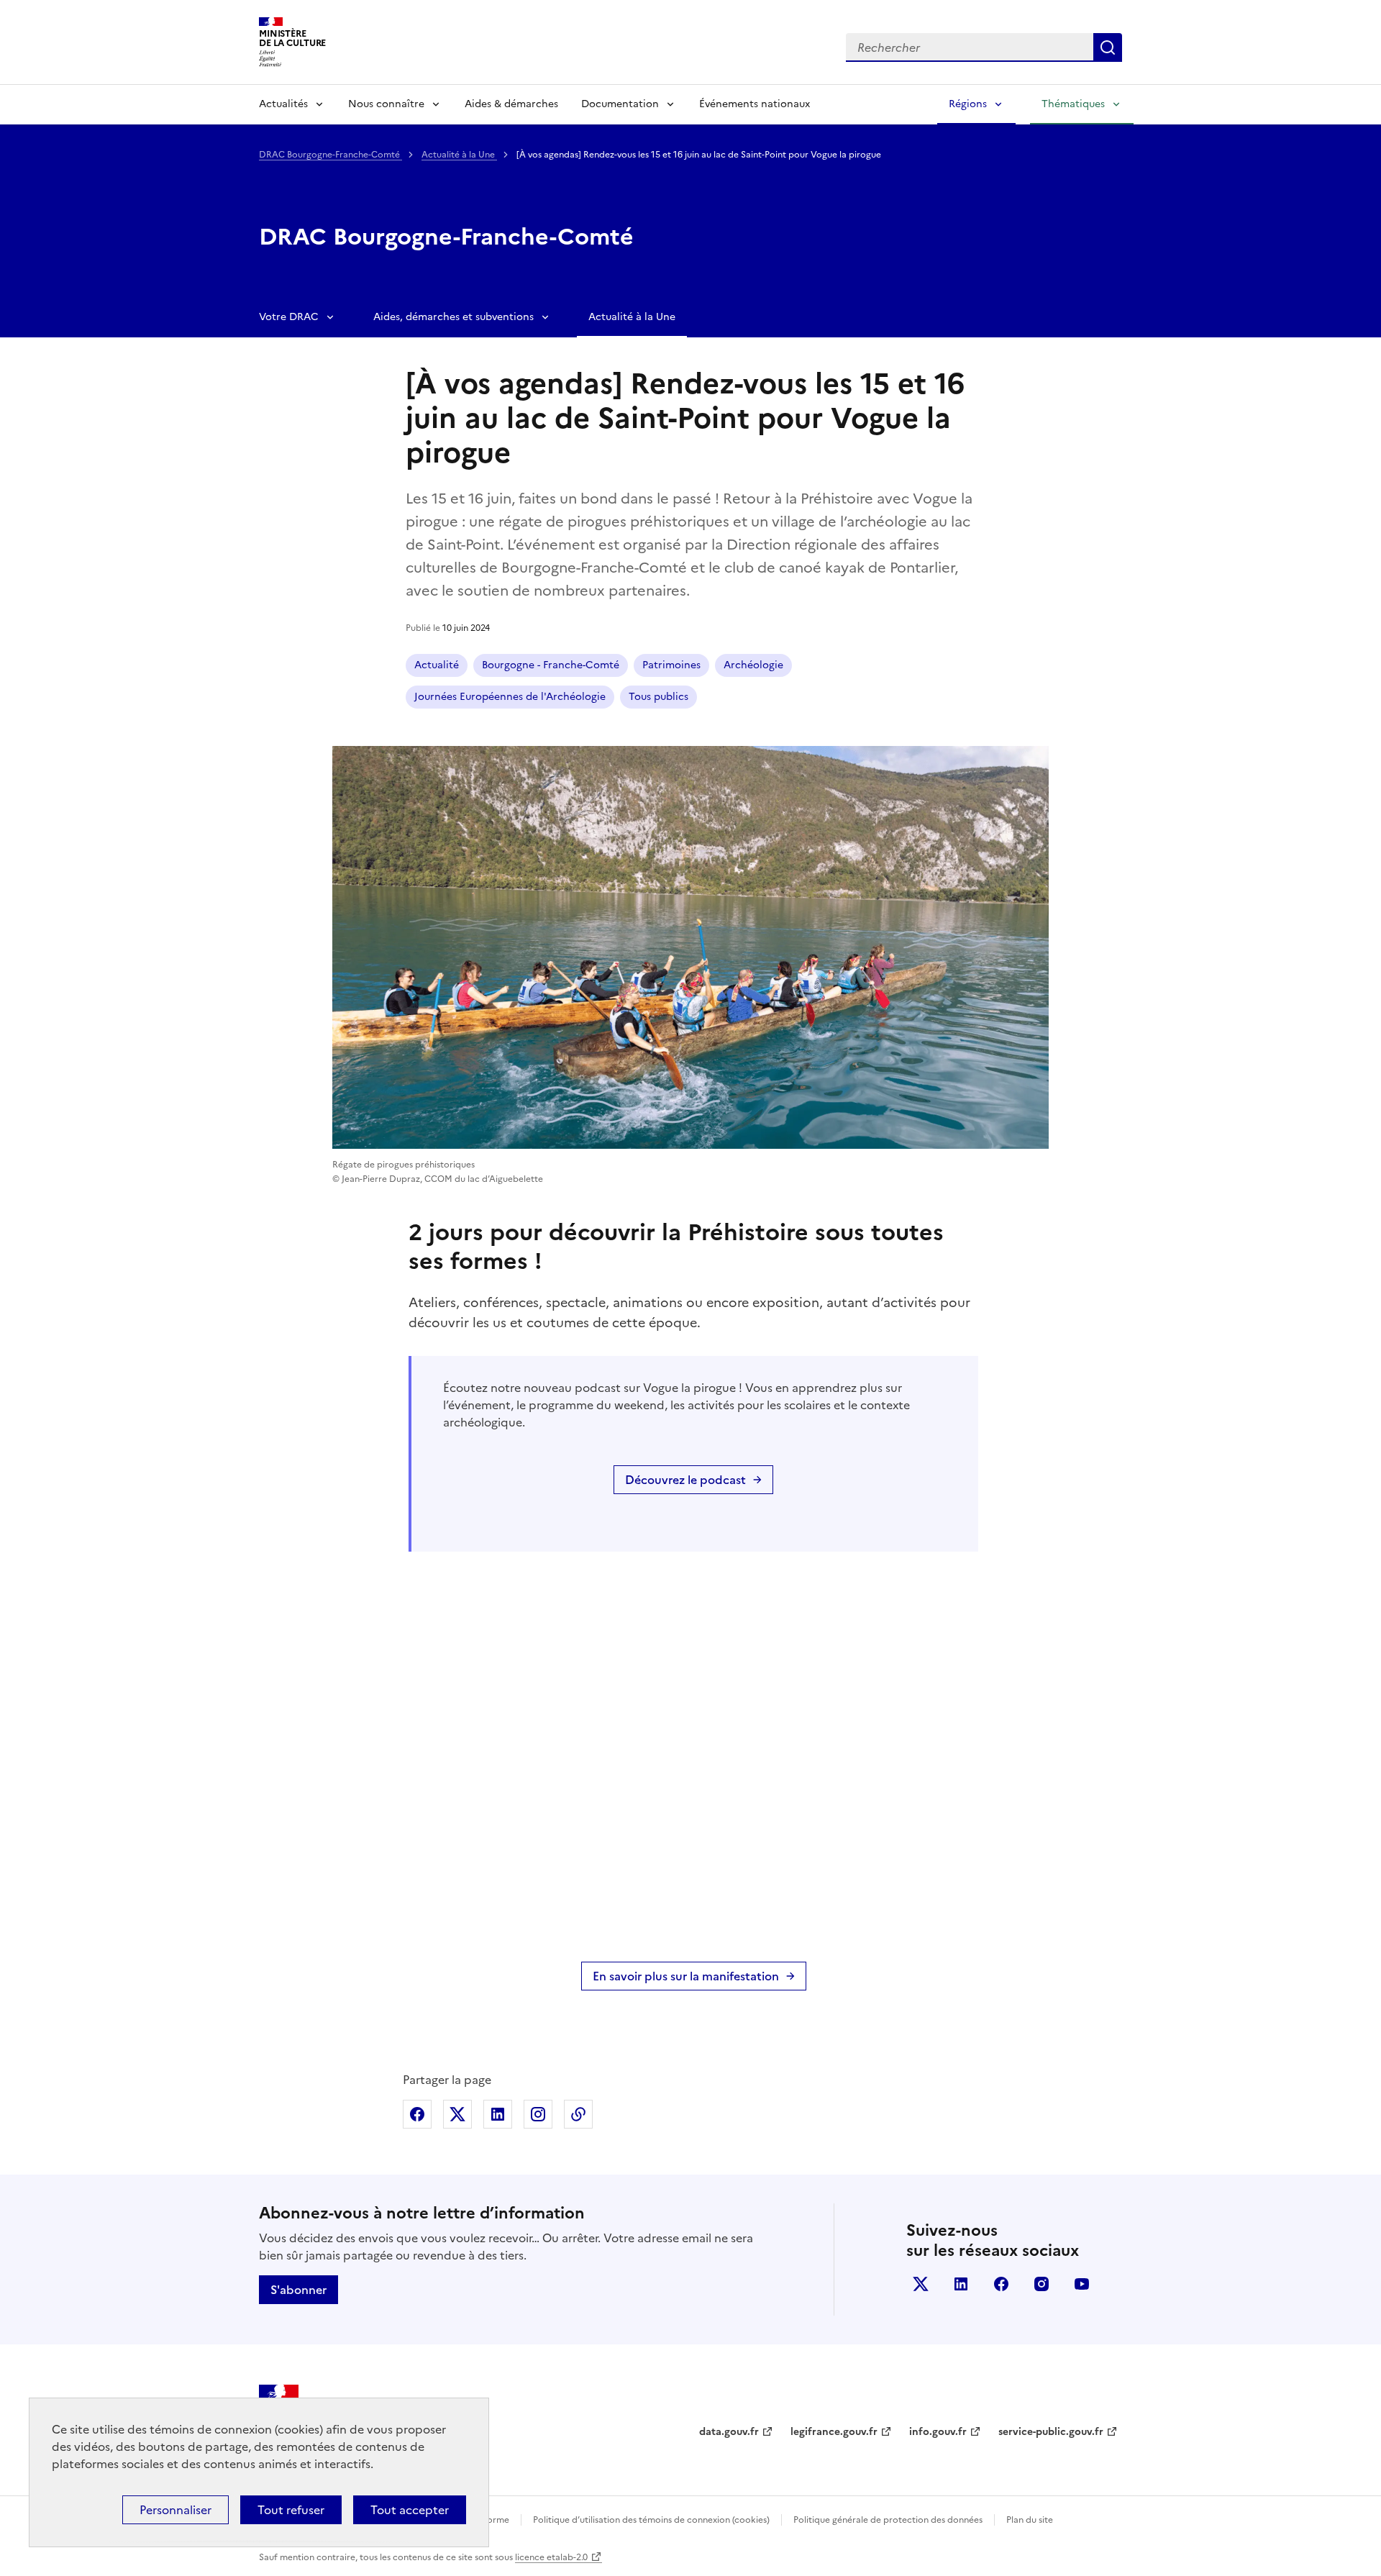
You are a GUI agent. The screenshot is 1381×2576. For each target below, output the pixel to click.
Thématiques (1073, 104)
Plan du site (1030, 2520)
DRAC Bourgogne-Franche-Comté (331, 155)
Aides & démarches (511, 104)
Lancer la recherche (1108, 47)
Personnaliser (176, 2510)
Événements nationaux (755, 104)
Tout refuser (291, 2510)
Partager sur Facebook (417, 2114)
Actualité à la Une (459, 155)
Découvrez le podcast (685, 1480)
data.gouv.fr (729, 2432)
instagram (1042, 2284)
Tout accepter (410, 2510)
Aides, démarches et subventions (454, 317)
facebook (1001, 2284)
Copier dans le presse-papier (578, 2114)
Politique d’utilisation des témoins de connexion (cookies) (651, 2520)
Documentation (620, 104)
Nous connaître (386, 104)
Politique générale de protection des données (888, 2520)
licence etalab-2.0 (551, 2557)
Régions (968, 104)
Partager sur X (457, 2114)
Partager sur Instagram (538, 2114)
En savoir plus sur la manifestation (686, 1976)
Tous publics (658, 697)
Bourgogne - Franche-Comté (551, 665)
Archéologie (753, 665)
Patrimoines (671, 665)
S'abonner (298, 2290)
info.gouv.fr (938, 2432)
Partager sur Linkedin (498, 2114)
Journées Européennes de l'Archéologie (510, 697)
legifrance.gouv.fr (834, 2432)
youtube (1082, 2284)
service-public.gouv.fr (1051, 2432)
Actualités (283, 104)
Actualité (437, 665)
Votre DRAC (289, 317)
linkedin (961, 2284)
